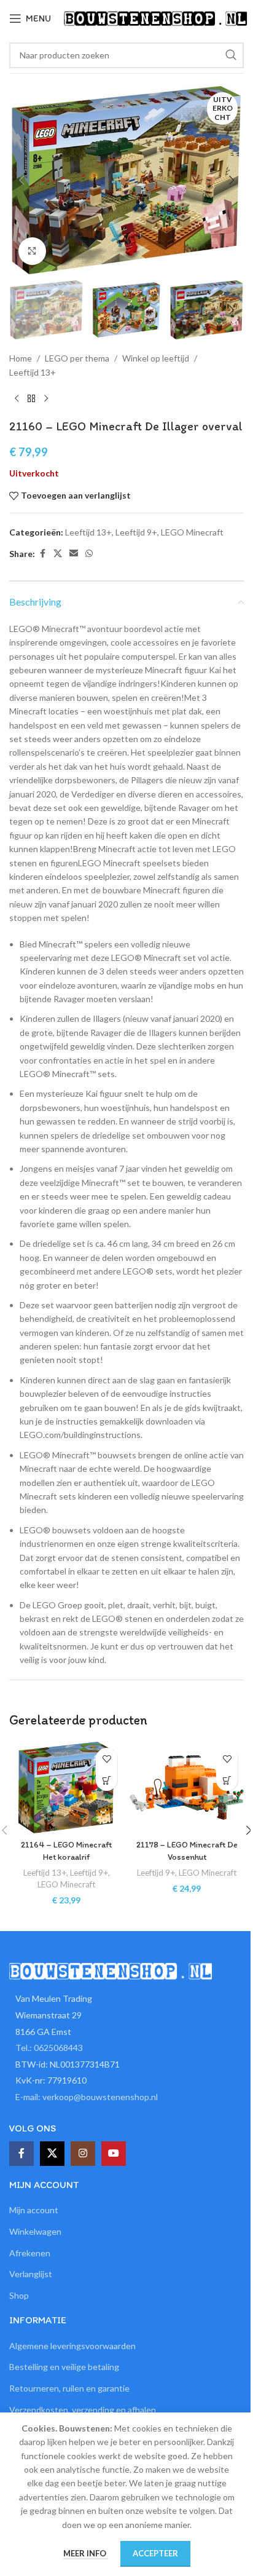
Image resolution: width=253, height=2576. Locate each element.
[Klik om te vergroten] (32, 251)
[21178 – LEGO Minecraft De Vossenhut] (187, 1788)
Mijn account (34, 2210)
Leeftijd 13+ (33, 372)
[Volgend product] (46, 399)
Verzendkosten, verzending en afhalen (83, 2410)
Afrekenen (30, 2253)
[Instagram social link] (83, 2154)
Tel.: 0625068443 (49, 2048)
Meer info (86, 2553)
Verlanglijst (31, 2274)
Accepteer (155, 2553)
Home (21, 358)
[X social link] (58, 554)
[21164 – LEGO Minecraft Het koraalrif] (66, 1788)
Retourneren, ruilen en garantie (69, 2388)
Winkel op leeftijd (156, 358)
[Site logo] (155, 18)
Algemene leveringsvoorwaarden (72, 2346)
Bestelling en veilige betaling (64, 2367)
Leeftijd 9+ (136, 532)
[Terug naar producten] (31, 399)
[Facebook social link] (42, 554)
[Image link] (111, 1970)
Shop (19, 2295)
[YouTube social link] (114, 2154)
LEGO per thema (77, 358)
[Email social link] (74, 554)
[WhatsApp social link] (89, 554)
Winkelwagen (35, 2231)
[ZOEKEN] (231, 55)
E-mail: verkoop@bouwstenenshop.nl (87, 2097)
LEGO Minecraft (192, 532)
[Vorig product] (17, 399)
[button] (21, 180)
